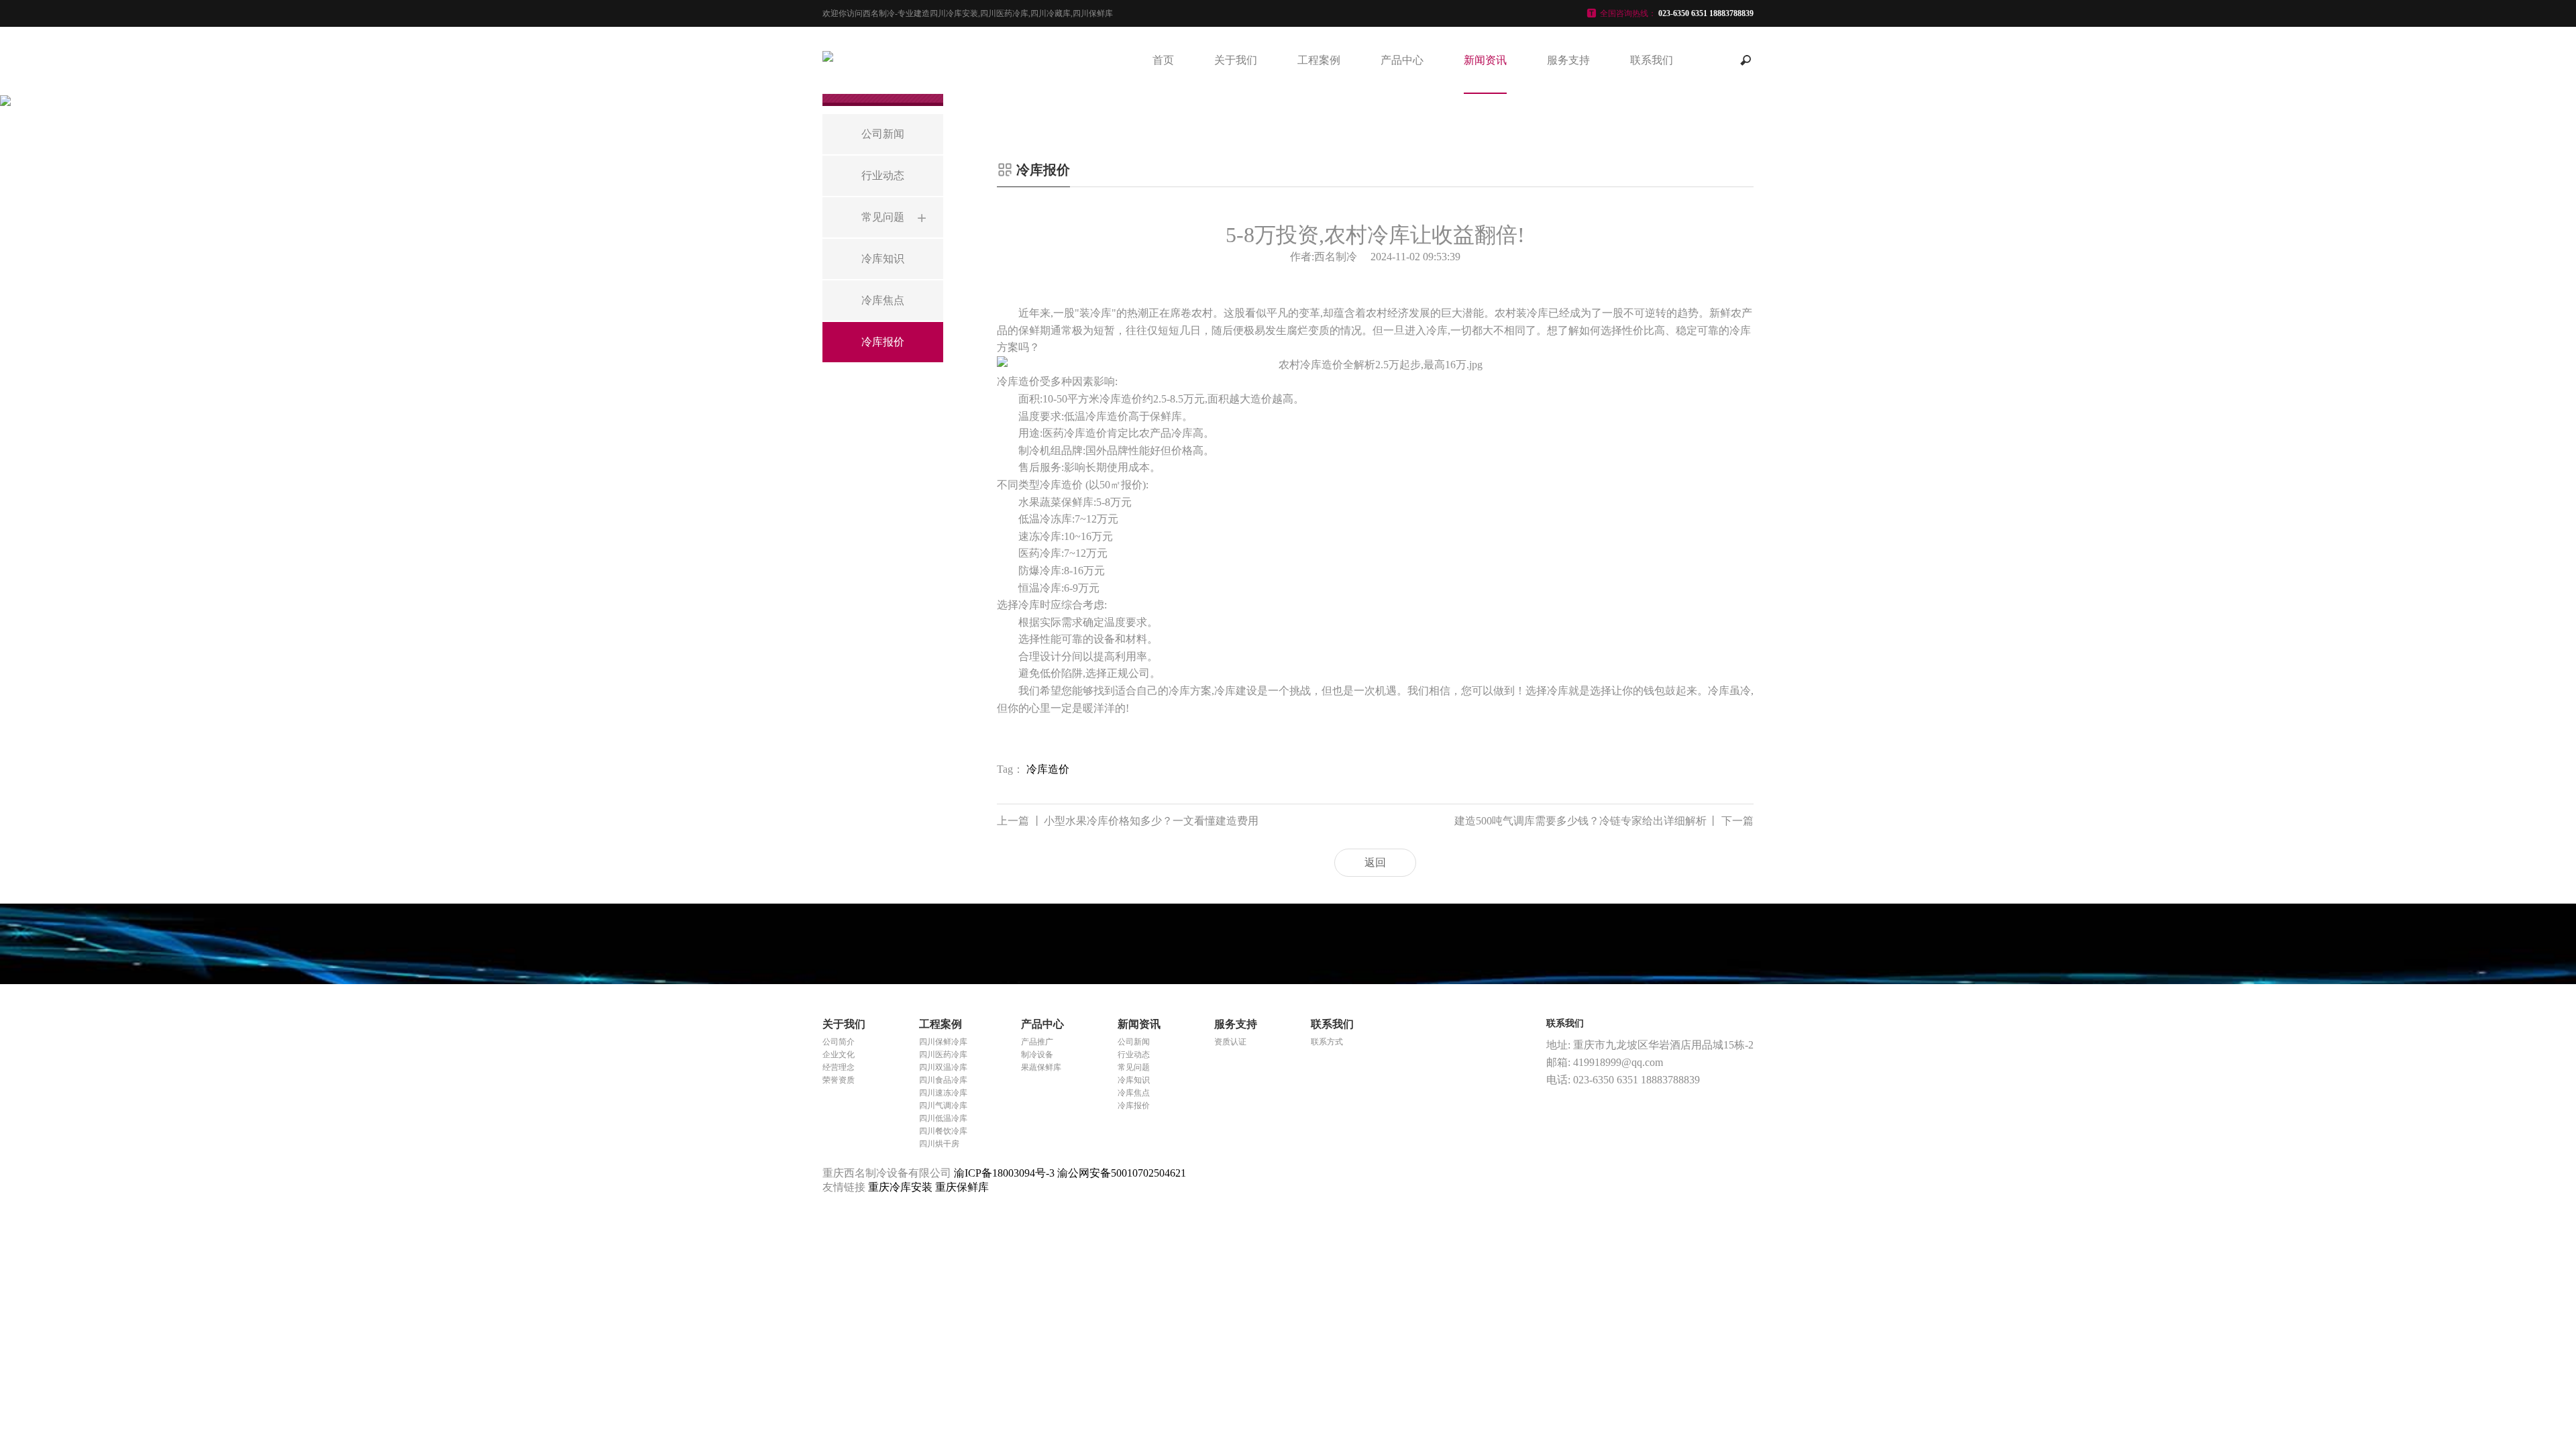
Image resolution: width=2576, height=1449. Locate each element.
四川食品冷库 (943, 1080)
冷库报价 (1134, 1106)
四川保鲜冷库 (943, 1042)
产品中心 (1402, 60)
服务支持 (1568, 60)
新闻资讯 (1485, 60)
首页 (1163, 60)
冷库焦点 (1134, 1093)
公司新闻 (1134, 1042)
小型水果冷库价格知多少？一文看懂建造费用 (1128, 821)
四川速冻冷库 (943, 1093)
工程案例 (1319, 60)
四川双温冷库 (943, 1067)
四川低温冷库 (943, 1118)
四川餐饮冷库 (943, 1131)
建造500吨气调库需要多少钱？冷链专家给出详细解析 (1604, 821)
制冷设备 (1037, 1055)
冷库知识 (1134, 1080)
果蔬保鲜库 (1041, 1067)
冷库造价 (1048, 769)
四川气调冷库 (943, 1106)
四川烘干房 (939, 1144)
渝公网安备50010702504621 (1122, 1173)
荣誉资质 (839, 1080)
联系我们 (1652, 60)
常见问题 (1134, 1067)
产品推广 (1037, 1042)
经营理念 (839, 1067)
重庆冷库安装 (902, 1187)
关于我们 (1236, 60)
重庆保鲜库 (962, 1187)
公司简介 (839, 1042)
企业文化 (839, 1055)
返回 (1375, 862)
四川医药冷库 (943, 1055)
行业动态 (1134, 1055)
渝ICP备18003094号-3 (1004, 1173)
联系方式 (1327, 1042)
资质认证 (1230, 1042)
